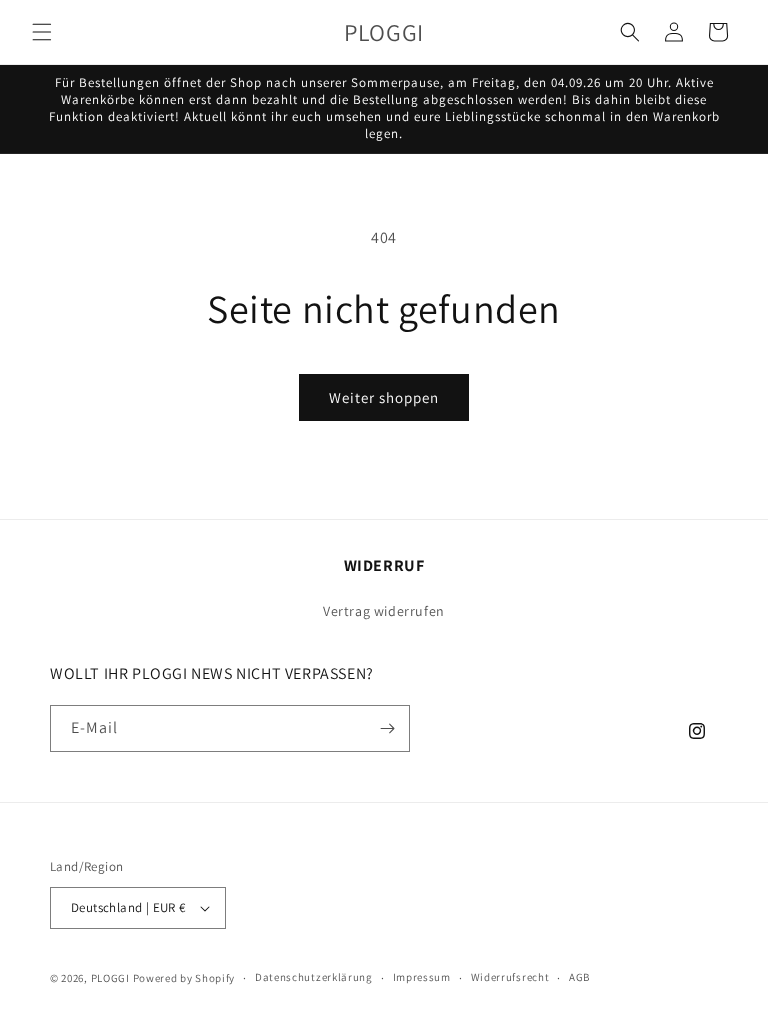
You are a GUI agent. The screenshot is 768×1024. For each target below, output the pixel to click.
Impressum (422, 977)
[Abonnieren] (387, 728)
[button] (42, 32)
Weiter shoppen (384, 397)
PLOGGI (110, 978)
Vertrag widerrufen (384, 611)
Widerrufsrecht (510, 977)
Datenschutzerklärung (314, 977)
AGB (579, 977)
